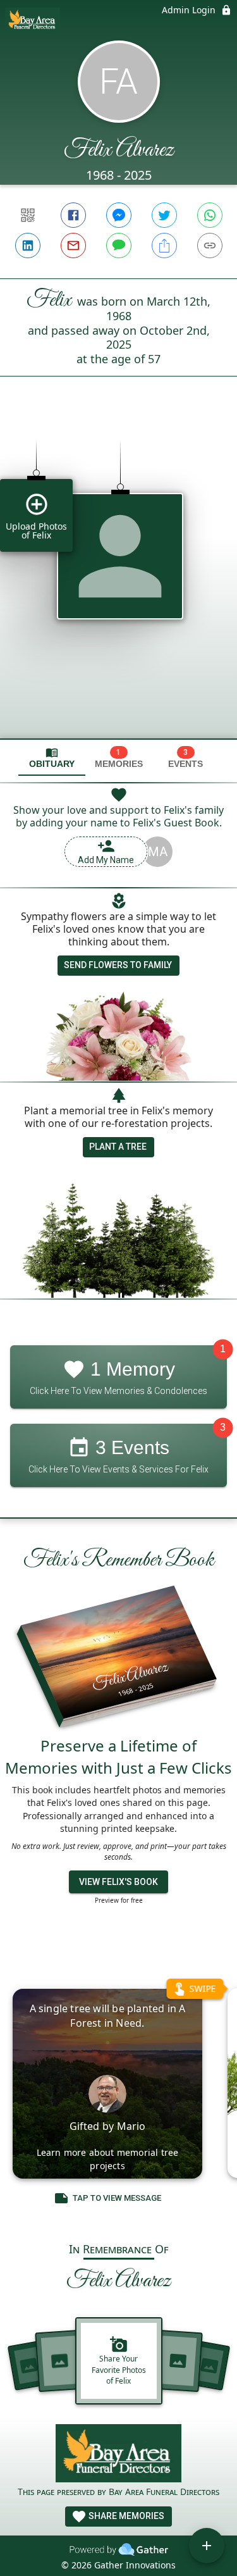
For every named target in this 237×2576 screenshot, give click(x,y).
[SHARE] (164, 246)
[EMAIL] (73, 246)
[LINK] (210, 246)
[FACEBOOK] (73, 215)
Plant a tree (118, 1147)
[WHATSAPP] (210, 215)
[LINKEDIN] (28, 246)
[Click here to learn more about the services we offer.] (119, 2455)
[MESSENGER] (119, 215)
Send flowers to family (118, 965)
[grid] (118, 579)
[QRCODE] (28, 215)
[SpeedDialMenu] (207, 2546)
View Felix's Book (118, 1882)
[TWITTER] (164, 215)
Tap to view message (117, 2198)
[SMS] (119, 246)
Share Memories (125, 2516)
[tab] (52, 758)
